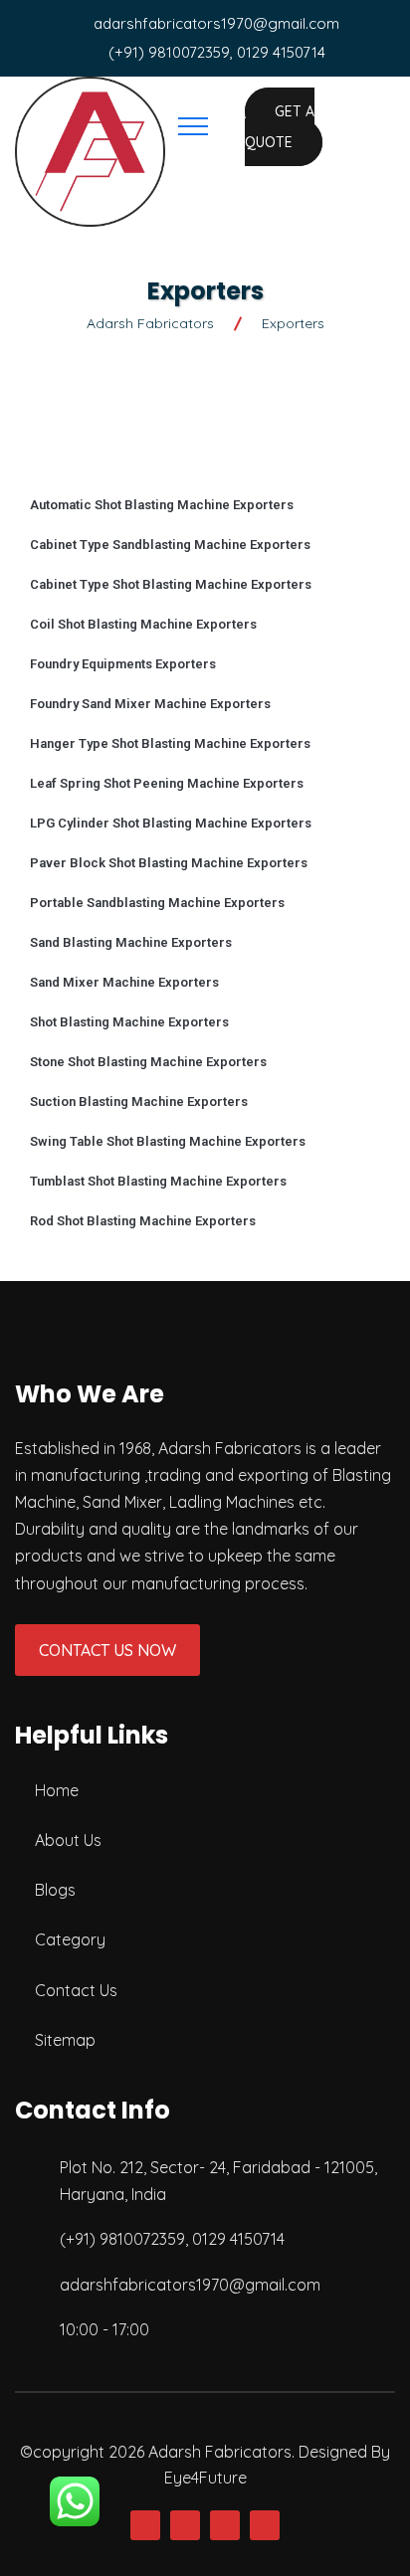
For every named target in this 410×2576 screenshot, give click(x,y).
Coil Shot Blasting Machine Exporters (143, 624)
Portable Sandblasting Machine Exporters (157, 903)
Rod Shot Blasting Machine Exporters (143, 1221)
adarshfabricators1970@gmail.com (216, 23)
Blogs (55, 1890)
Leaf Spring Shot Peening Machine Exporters (167, 783)
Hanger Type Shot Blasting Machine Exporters (170, 743)
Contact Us (76, 1990)
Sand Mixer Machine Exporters (124, 982)
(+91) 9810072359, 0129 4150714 (217, 52)
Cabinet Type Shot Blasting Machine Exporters (171, 584)
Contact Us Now (107, 1650)
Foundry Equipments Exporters (123, 664)
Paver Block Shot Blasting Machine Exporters (169, 863)
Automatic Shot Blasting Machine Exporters (162, 505)
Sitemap (65, 2040)
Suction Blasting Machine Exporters (139, 1102)
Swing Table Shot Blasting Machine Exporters (168, 1141)
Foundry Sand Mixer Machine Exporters (150, 704)
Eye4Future (205, 2478)
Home (57, 1790)
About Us (68, 1840)
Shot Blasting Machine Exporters (129, 1022)
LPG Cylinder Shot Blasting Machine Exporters (171, 823)
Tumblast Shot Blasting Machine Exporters (158, 1181)
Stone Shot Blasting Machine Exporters (148, 1062)
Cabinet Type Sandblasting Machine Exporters (170, 545)
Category (70, 1939)
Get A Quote (280, 127)
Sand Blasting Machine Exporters (131, 942)
